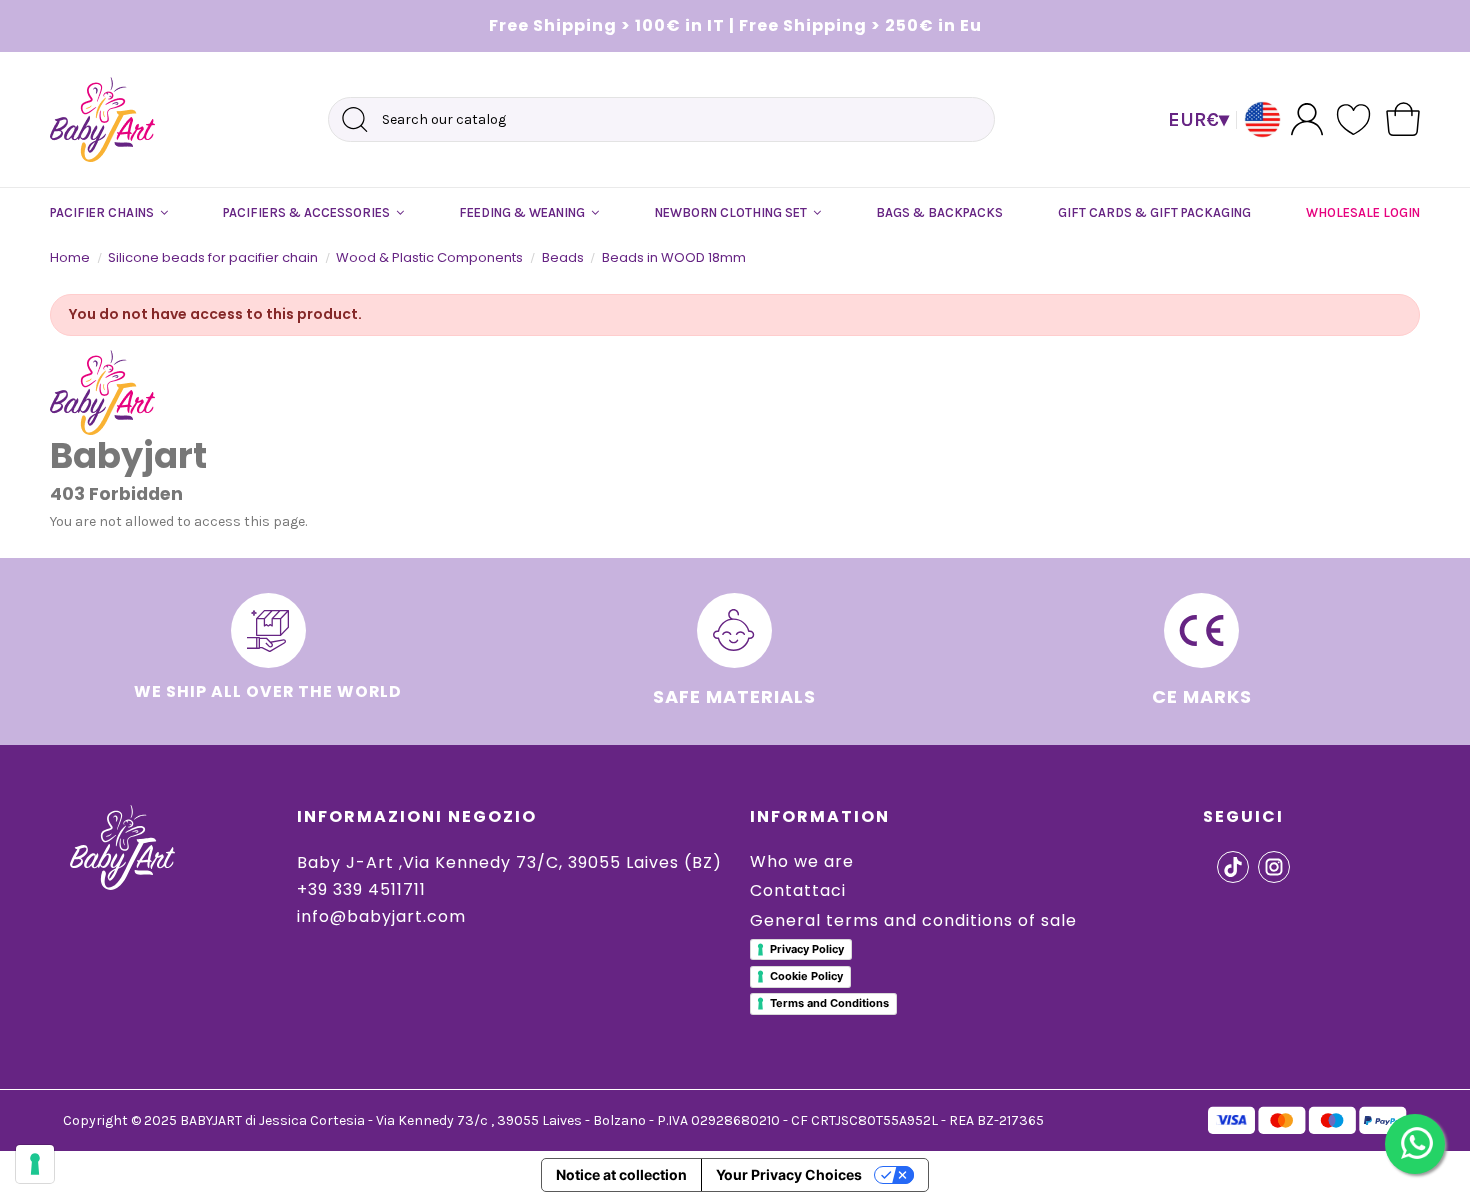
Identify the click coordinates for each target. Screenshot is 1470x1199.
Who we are (802, 861)
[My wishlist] (1354, 119)
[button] (109, 213)
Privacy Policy (807, 949)
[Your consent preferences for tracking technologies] (35, 1164)
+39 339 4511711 (361, 889)
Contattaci (798, 890)
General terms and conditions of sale (913, 920)
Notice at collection (621, 1174)
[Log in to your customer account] (1307, 118)
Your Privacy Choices (789, 1174)
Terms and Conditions (829, 1003)
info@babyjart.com (381, 916)
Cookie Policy (806, 976)
